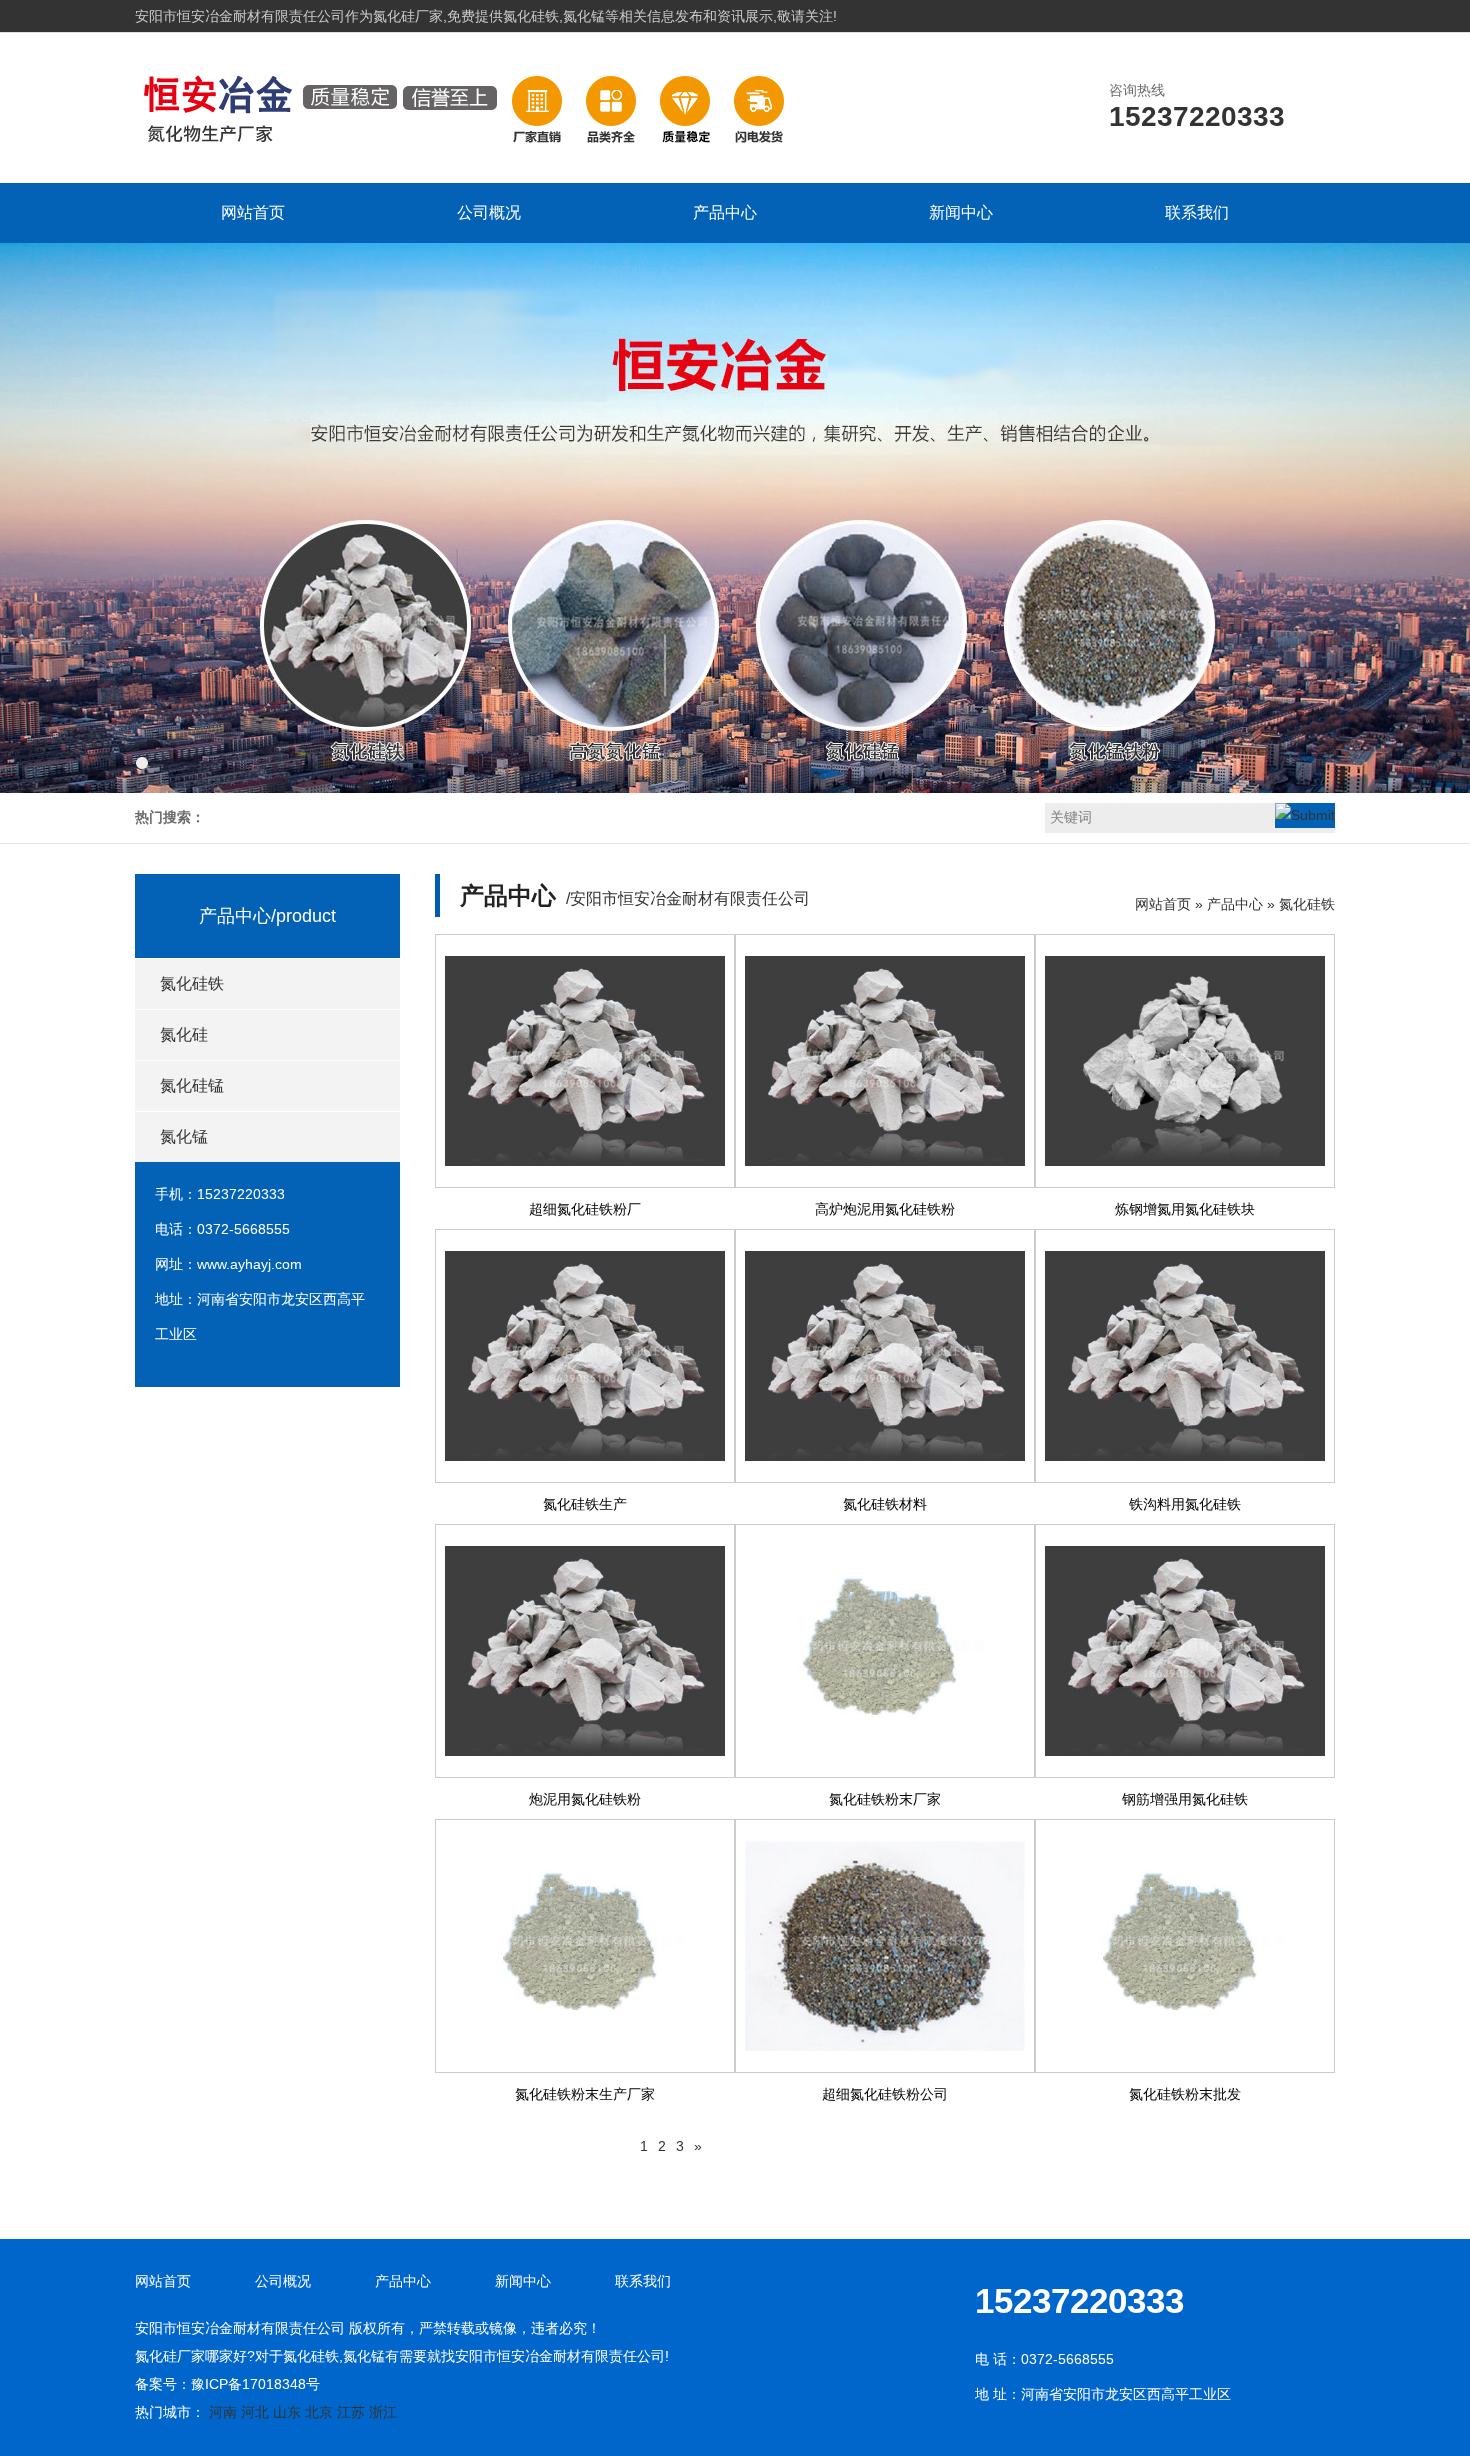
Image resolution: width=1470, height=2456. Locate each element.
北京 (319, 2412)
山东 (287, 2412)
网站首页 (253, 212)
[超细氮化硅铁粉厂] (585, 1061)
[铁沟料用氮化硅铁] (1185, 1356)
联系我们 (1197, 212)
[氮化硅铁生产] (585, 1356)
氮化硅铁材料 (885, 1504)
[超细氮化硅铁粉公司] (885, 1946)
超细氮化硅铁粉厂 (585, 1209)
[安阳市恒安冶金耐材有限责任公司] (466, 161)
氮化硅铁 (192, 983)
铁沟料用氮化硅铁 (1185, 1504)
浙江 (383, 2412)
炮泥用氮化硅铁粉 (585, 1799)
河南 (223, 2412)
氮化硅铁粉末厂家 (885, 1799)
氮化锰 (184, 1136)
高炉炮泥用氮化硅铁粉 (885, 1209)
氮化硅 (184, 1034)
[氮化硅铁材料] (885, 1356)
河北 (255, 2412)
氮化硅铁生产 (585, 1504)
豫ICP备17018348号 (255, 2384)
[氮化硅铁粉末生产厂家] (585, 1946)
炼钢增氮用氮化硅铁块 (1185, 1209)
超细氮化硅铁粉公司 (885, 2094)
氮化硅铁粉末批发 (1185, 2094)
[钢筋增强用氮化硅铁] (1185, 1651)
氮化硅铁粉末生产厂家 (585, 2094)
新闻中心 (961, 212)
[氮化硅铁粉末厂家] (885, 1651)
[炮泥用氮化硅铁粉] (585, 1651)
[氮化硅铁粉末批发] (1185, 1946)
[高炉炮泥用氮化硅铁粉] (885, 1061)
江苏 (351, 2412)
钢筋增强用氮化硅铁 (1185, 1799)
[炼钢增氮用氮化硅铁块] (1185, 1061)
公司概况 (489, 212)
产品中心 (725, 212)
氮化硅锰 (192, 1085)
